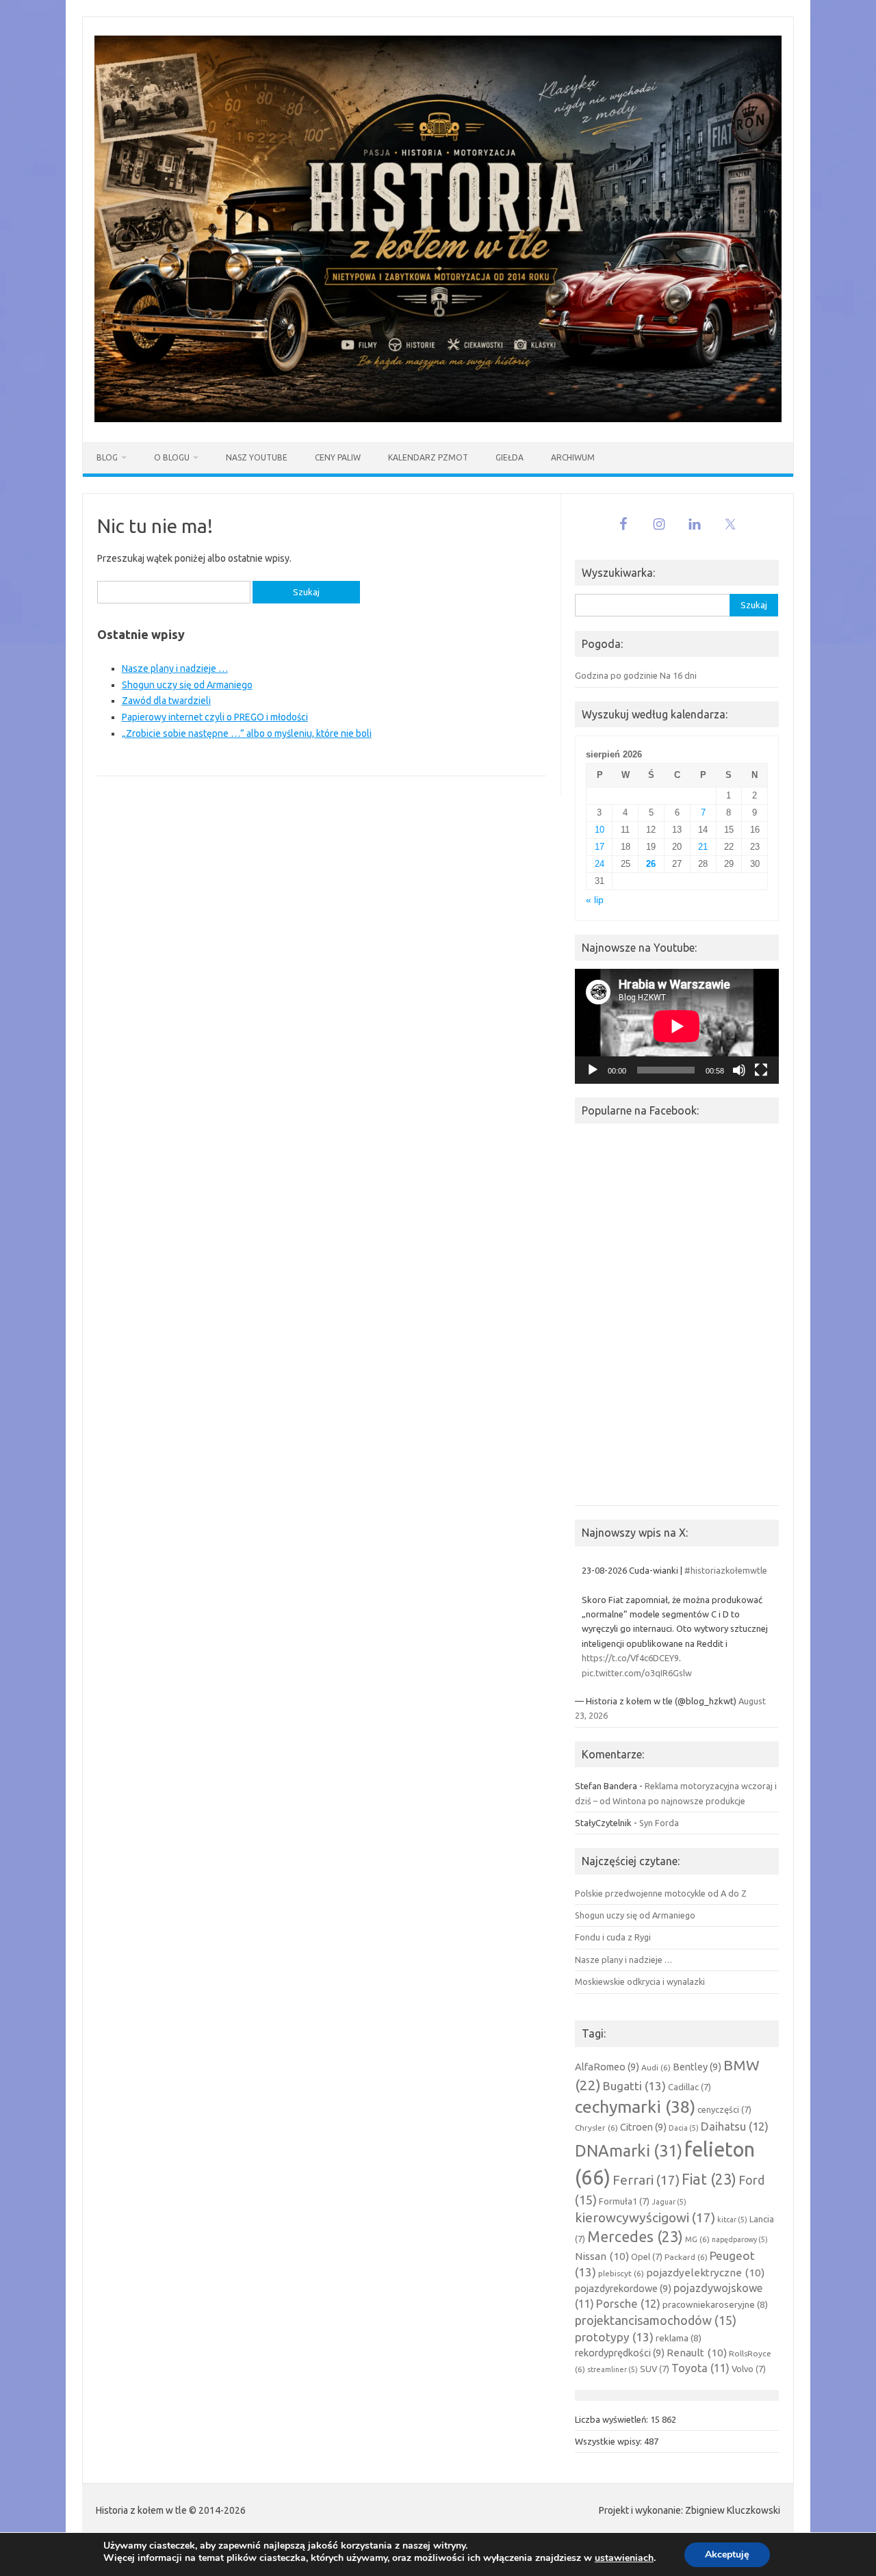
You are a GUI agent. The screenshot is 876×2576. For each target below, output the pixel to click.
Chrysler (596, 2128)
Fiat (709, 2179)
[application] (677, 1026)
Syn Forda (659, 1823)
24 (600, 864)
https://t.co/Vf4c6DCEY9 (630, 1658)
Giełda (510, 457)
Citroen (643, 2127)
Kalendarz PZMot (428, 457)
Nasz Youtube (257, 457)
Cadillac (690, 2087)
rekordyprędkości (620, 2353)
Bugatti (634, 2086)
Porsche (628, 2304)
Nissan (602, 2256)
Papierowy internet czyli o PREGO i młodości (215, 717)
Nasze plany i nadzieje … (175, 668)
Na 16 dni (678, 675)
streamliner (613, 2369)
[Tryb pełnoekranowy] (761, 1070)
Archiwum (573, 457)
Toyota (700, 2368)
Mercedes (635, 2237)
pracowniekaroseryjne (715, 2304)
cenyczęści (724, 2109)
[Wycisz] (739, 1070)
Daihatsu (735, 2126)
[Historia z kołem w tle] (438, 419)
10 (600, 830)
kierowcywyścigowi (645, 2217)
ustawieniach (624, 2558)
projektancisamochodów (656, 2320)
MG (697, 2239)
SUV (655, 2369)
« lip (595, 900)
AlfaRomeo (607, 2067)
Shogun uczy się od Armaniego (187, 685)
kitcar (732, 2220)
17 (600, 847)
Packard (686, 2257)
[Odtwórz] (593, 1070)
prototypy (614, 2337)
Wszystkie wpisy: (609, 2441)
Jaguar (669, 2202)
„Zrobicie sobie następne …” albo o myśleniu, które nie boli (247, 733)
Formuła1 (624, 2201)
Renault (697, 2353)
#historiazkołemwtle (726, 1570)
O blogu (172, 457)
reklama (679, 2338)
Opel (647, 2256)
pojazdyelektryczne (705, 2273)
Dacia (684, 2128)
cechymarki (635, 2107)
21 (703, 847)
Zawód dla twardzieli (166, 701)
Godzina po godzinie (616, 675)
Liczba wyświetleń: (613, 2419)
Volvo (749, 2369)
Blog (107, 457)
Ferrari (646, 2180)
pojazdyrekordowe (623, 2288)
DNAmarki (629, 2150)
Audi (656, 2067)
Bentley (697, 2067)
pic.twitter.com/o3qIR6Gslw (637, 1673)
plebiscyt (621, 2273)
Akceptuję (727, 2554)
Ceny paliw (338, 457)
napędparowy (740, 2239)
